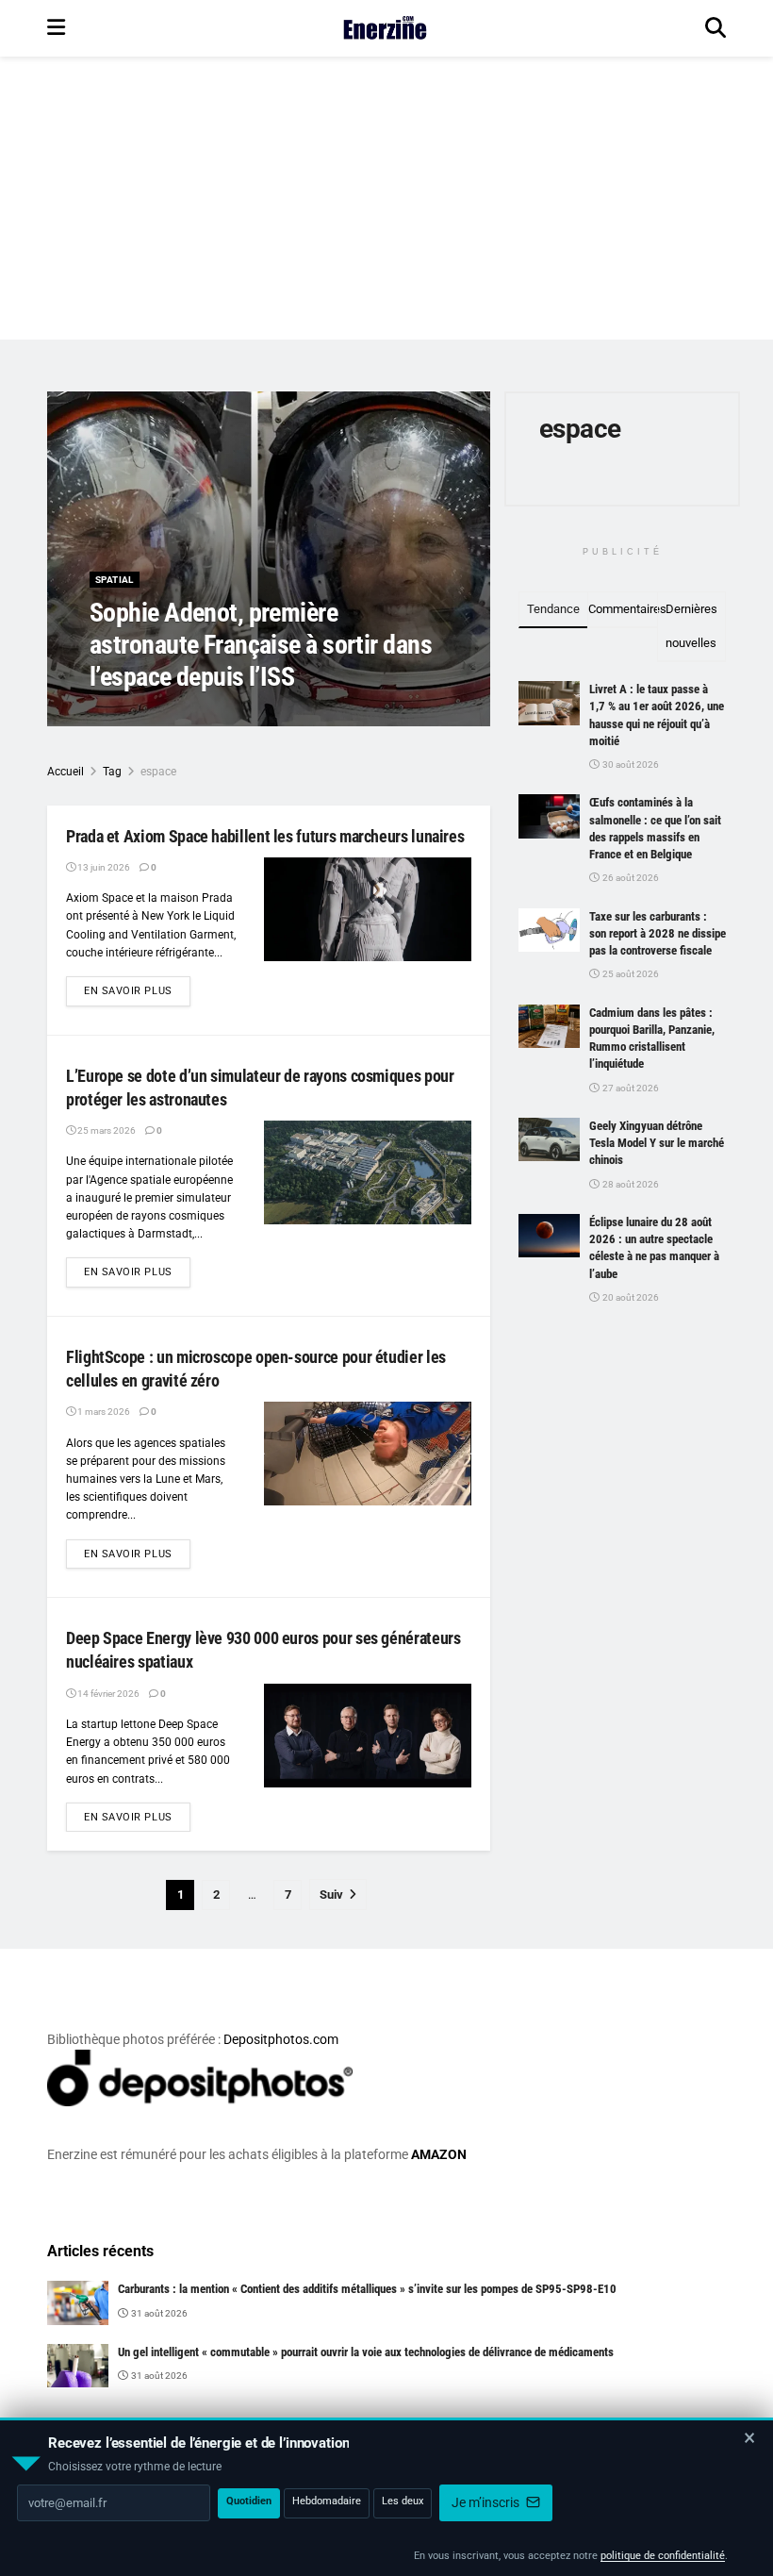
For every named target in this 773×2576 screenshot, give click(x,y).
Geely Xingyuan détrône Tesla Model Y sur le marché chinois (657, 1143)
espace (158, 772)
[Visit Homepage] (385, 28)
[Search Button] (715, 28)
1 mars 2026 (103, 1412)
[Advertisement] (386, 198)
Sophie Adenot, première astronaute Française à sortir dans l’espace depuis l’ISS (261, 644)
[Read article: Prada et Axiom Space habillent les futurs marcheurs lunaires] (368, 909)
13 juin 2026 (103, 867)
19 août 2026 (222, 715)
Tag (112, 772)
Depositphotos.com (281, 2039)
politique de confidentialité (663, 2556)
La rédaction (141, 715)
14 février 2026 (107, 1694)
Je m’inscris (487, 2502)
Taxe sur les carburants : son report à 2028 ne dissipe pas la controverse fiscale (658, 933)
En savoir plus (137, 990)
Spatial (115, 580)
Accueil (66, 772)
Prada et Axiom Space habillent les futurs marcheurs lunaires (265, 836)
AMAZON (439, 2154)
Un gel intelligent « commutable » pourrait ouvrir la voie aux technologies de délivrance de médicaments (366, 2352)
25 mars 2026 (106, 1130)
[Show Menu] (56, 28)
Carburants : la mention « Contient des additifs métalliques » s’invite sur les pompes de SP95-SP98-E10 (367, 2289)
